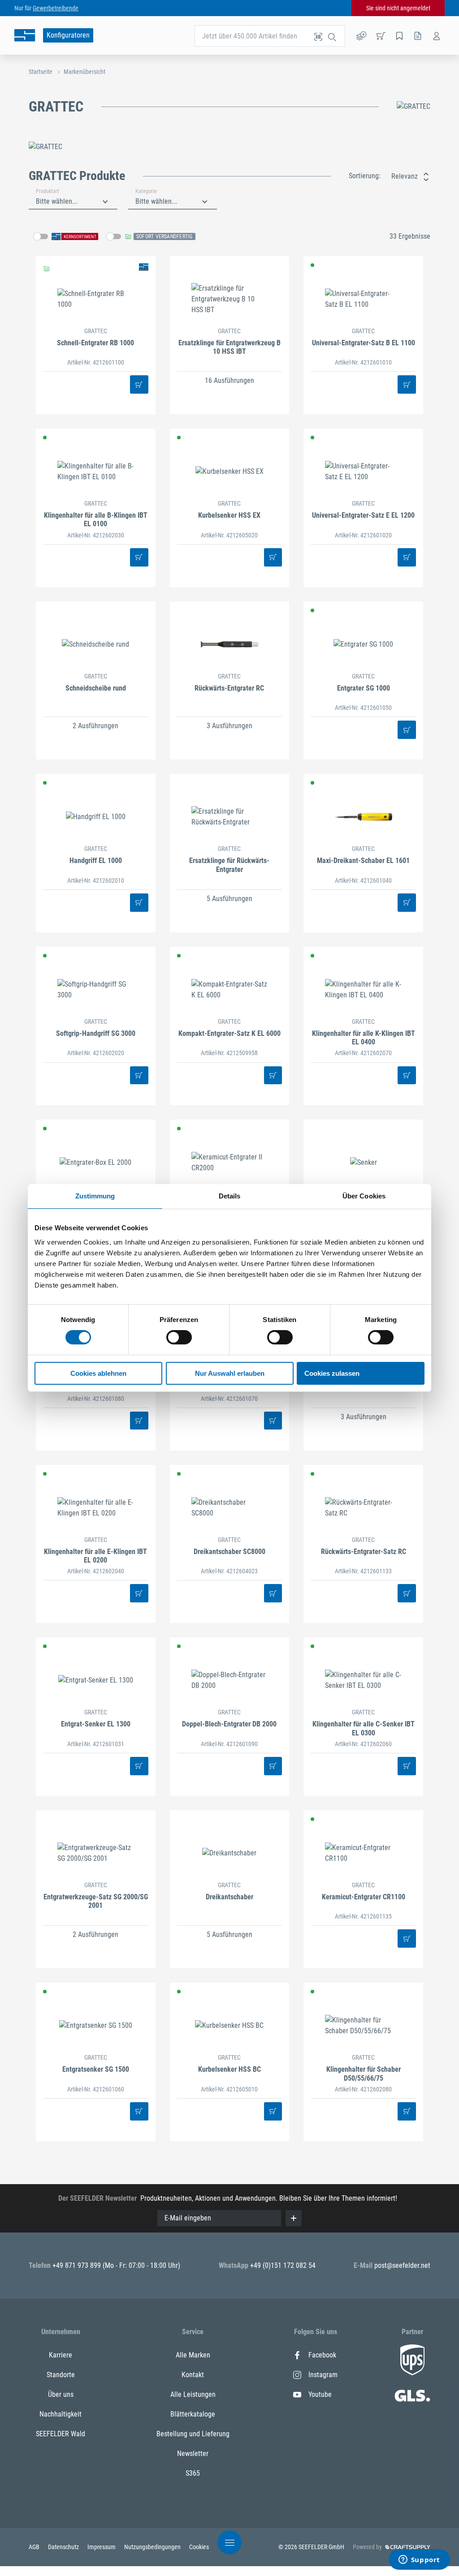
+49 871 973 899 (78, 2265)
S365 (193, 2473)
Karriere (61, 2355)
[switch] (179, 1337)
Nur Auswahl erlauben (230, 1373)
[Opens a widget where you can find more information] (419, 2560)
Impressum (102, 2547)
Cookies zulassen (332, 1373)
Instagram (323, 2375)
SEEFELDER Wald (61, 2434)
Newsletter (193, 2454)
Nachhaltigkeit (61, 2414)
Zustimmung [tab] (95, 1196)
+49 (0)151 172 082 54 (283, 2265)
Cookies (199, 2547)
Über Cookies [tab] (364, 1196)
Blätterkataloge (193, 2414)
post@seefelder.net (402, 2265)
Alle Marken (193, 2355)
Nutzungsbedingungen (153, 2547)
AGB (35, 2547)
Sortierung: (365, 176)
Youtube (320, 2394)
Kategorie (146, 191)
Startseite (41, 72)
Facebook (322, 2355)
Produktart (48, 191)
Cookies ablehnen (98, 1373)
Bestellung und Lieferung (193, 2434)
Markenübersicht (84, 72)
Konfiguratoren (68, 35)
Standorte (61, 2375)
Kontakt (193, 2375)
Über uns (61, 2394)
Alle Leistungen (193, 2394)
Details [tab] (230, 1196)
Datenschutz (64, 2547)
